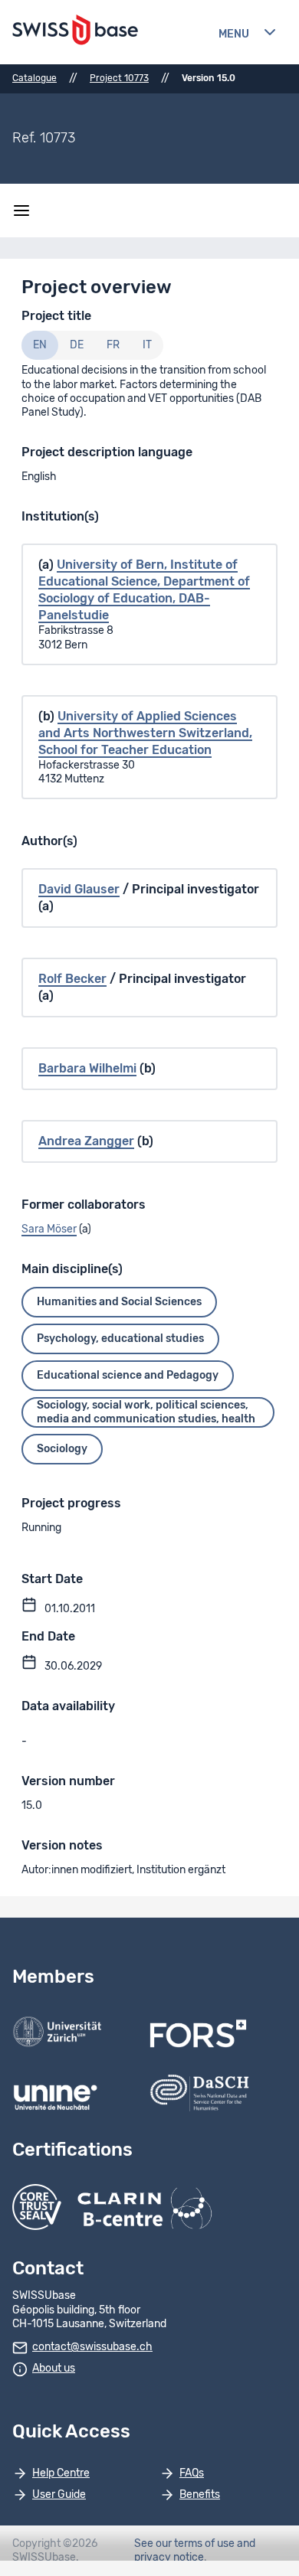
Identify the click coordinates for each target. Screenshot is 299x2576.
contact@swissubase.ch (92, 2347)
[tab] (40, 345)
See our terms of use (184, 2544)
